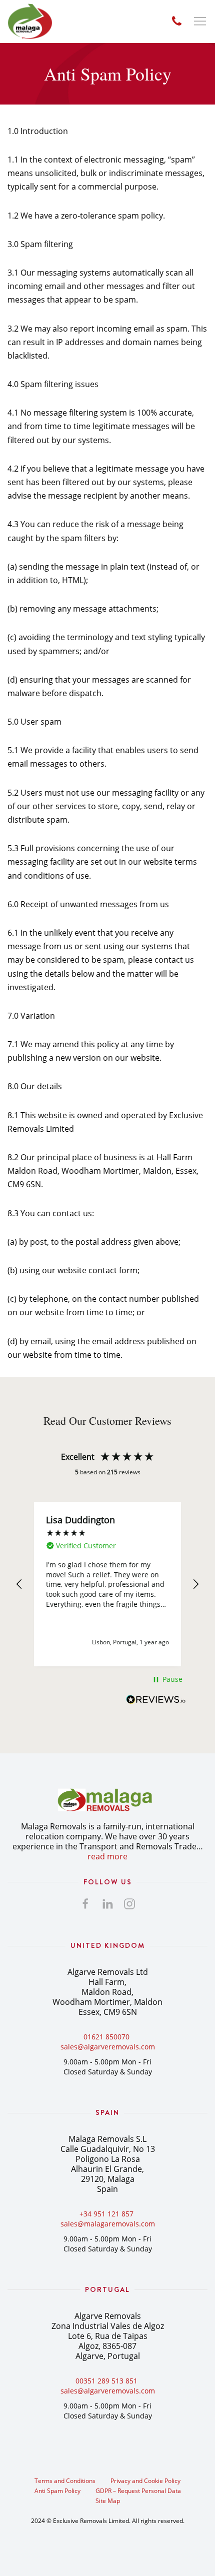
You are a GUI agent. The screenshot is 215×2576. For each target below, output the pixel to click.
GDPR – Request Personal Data (138, 2491)
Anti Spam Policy (57, 2491)
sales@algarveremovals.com (108, 2047)
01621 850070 (106, 2037)
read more (107, 1856)
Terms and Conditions (65, 2481)
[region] (107, 1584)
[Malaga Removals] (30, 22)
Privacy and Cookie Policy (145, 2481)
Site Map (108, 2501)
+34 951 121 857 (106, 2214)
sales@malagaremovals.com (108, 2224)
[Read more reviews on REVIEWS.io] (156, 1702)
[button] (19, 1584)
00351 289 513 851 (106, 2381)
